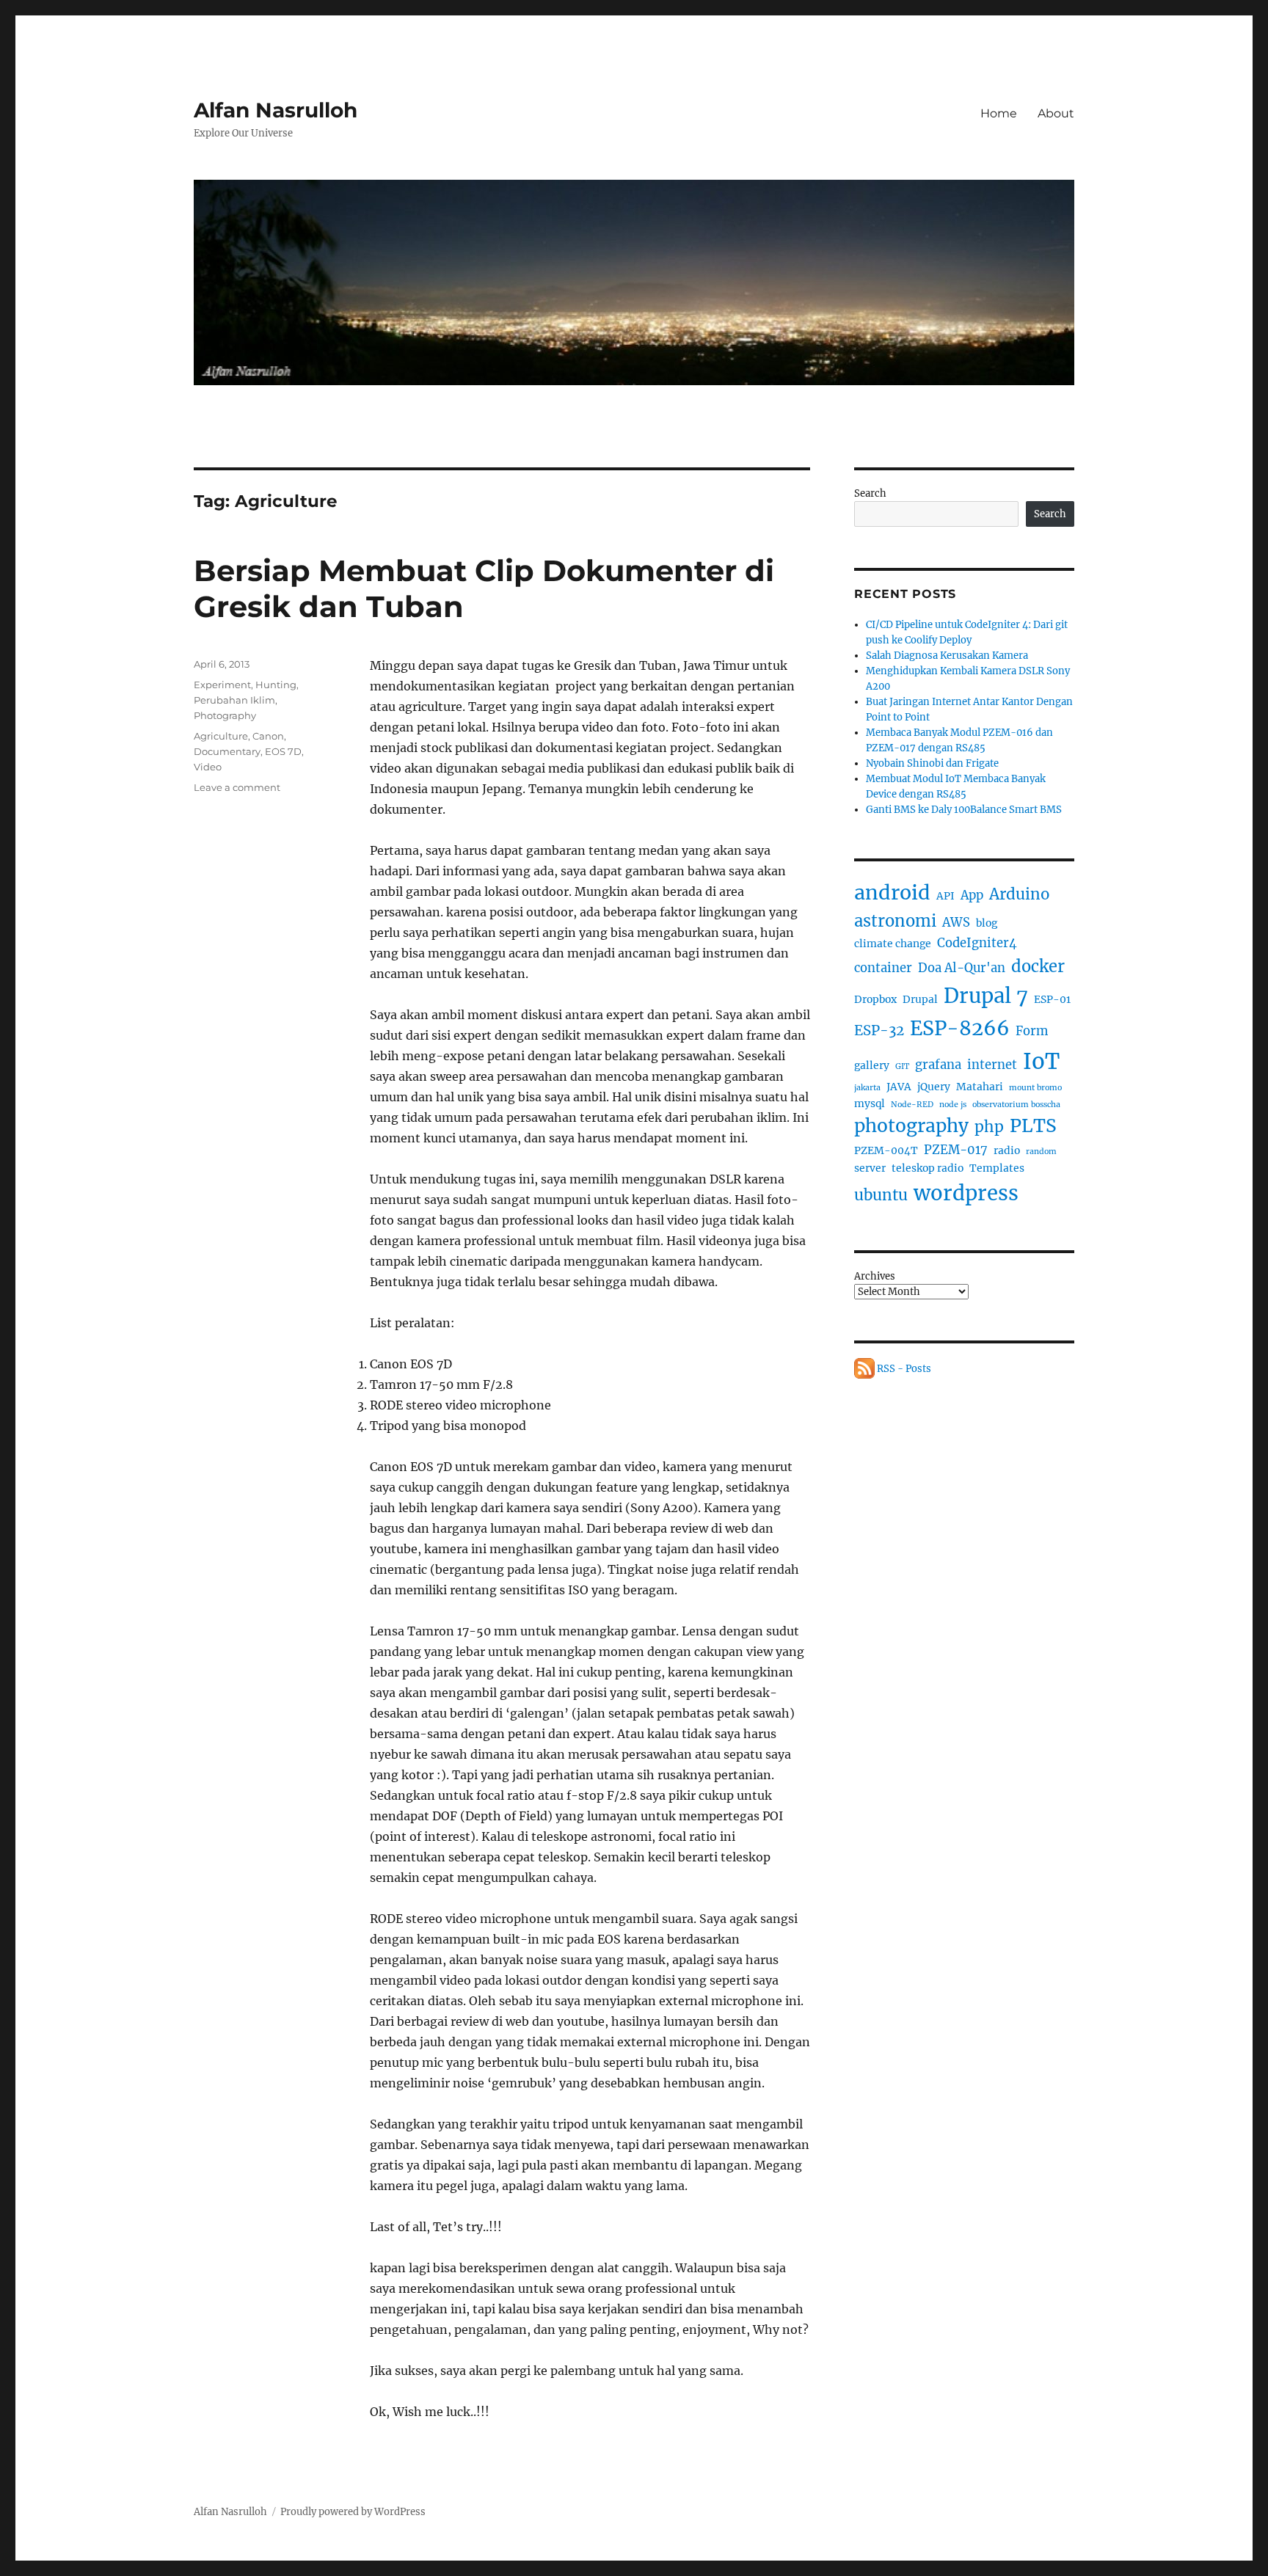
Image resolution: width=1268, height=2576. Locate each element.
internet (992, 1065)
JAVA (899, 1087)
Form (1032, 1031)
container (883, 968)
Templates (997, 1168)
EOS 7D (283, 751)
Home (999, 113)
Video (208, 767)
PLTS (1033, 1126)
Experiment (222, 685)
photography (911, 1126)
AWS (956, 923)
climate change (893, 944)
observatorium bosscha (1016, 1105)
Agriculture (221, 736)
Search (870, 493)
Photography (225, 715)
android (892, 893)
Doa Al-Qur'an (962, 968)
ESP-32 (879, 1030)
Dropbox (875, 999)
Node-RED (912, 1105)
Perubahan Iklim (234, 700)
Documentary (227, 751)
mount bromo (1035, 1088)
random (1041, 1152)
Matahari (980, 1087)
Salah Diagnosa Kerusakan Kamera (947, 656)
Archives (875, 1276)
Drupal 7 (986, 996)
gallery (872, 1065)
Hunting (276, 685)
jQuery (934, 1087)
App (972, 895)
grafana (938, 1065)
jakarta (867, 1088)
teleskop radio (928, 1168)
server (870, 1168)
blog (987, 923)
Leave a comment (237, 787)
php (989, 1127)
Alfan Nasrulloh (276, 110)
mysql (870, 1103)
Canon (268, 736)
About (1056, 113)
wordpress (966, 1193)
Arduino (1019, 894)
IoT (1041, 1061)
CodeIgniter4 (977, 943)
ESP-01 (1052, 999)
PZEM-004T (886, 1150)
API (945, 896)
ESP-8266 (960, 1028)
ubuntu (881, 1195)
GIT (902, 1066)
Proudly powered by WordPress (353, 2512)
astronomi (895, 921)
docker (1038, 966)
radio (1007, 1150)
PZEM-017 (956, 1150)
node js (953, 1105)
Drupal (920, 999)
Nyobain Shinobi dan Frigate (932, 763)
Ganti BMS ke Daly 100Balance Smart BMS (964, 810)
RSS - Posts (903, 1369)
